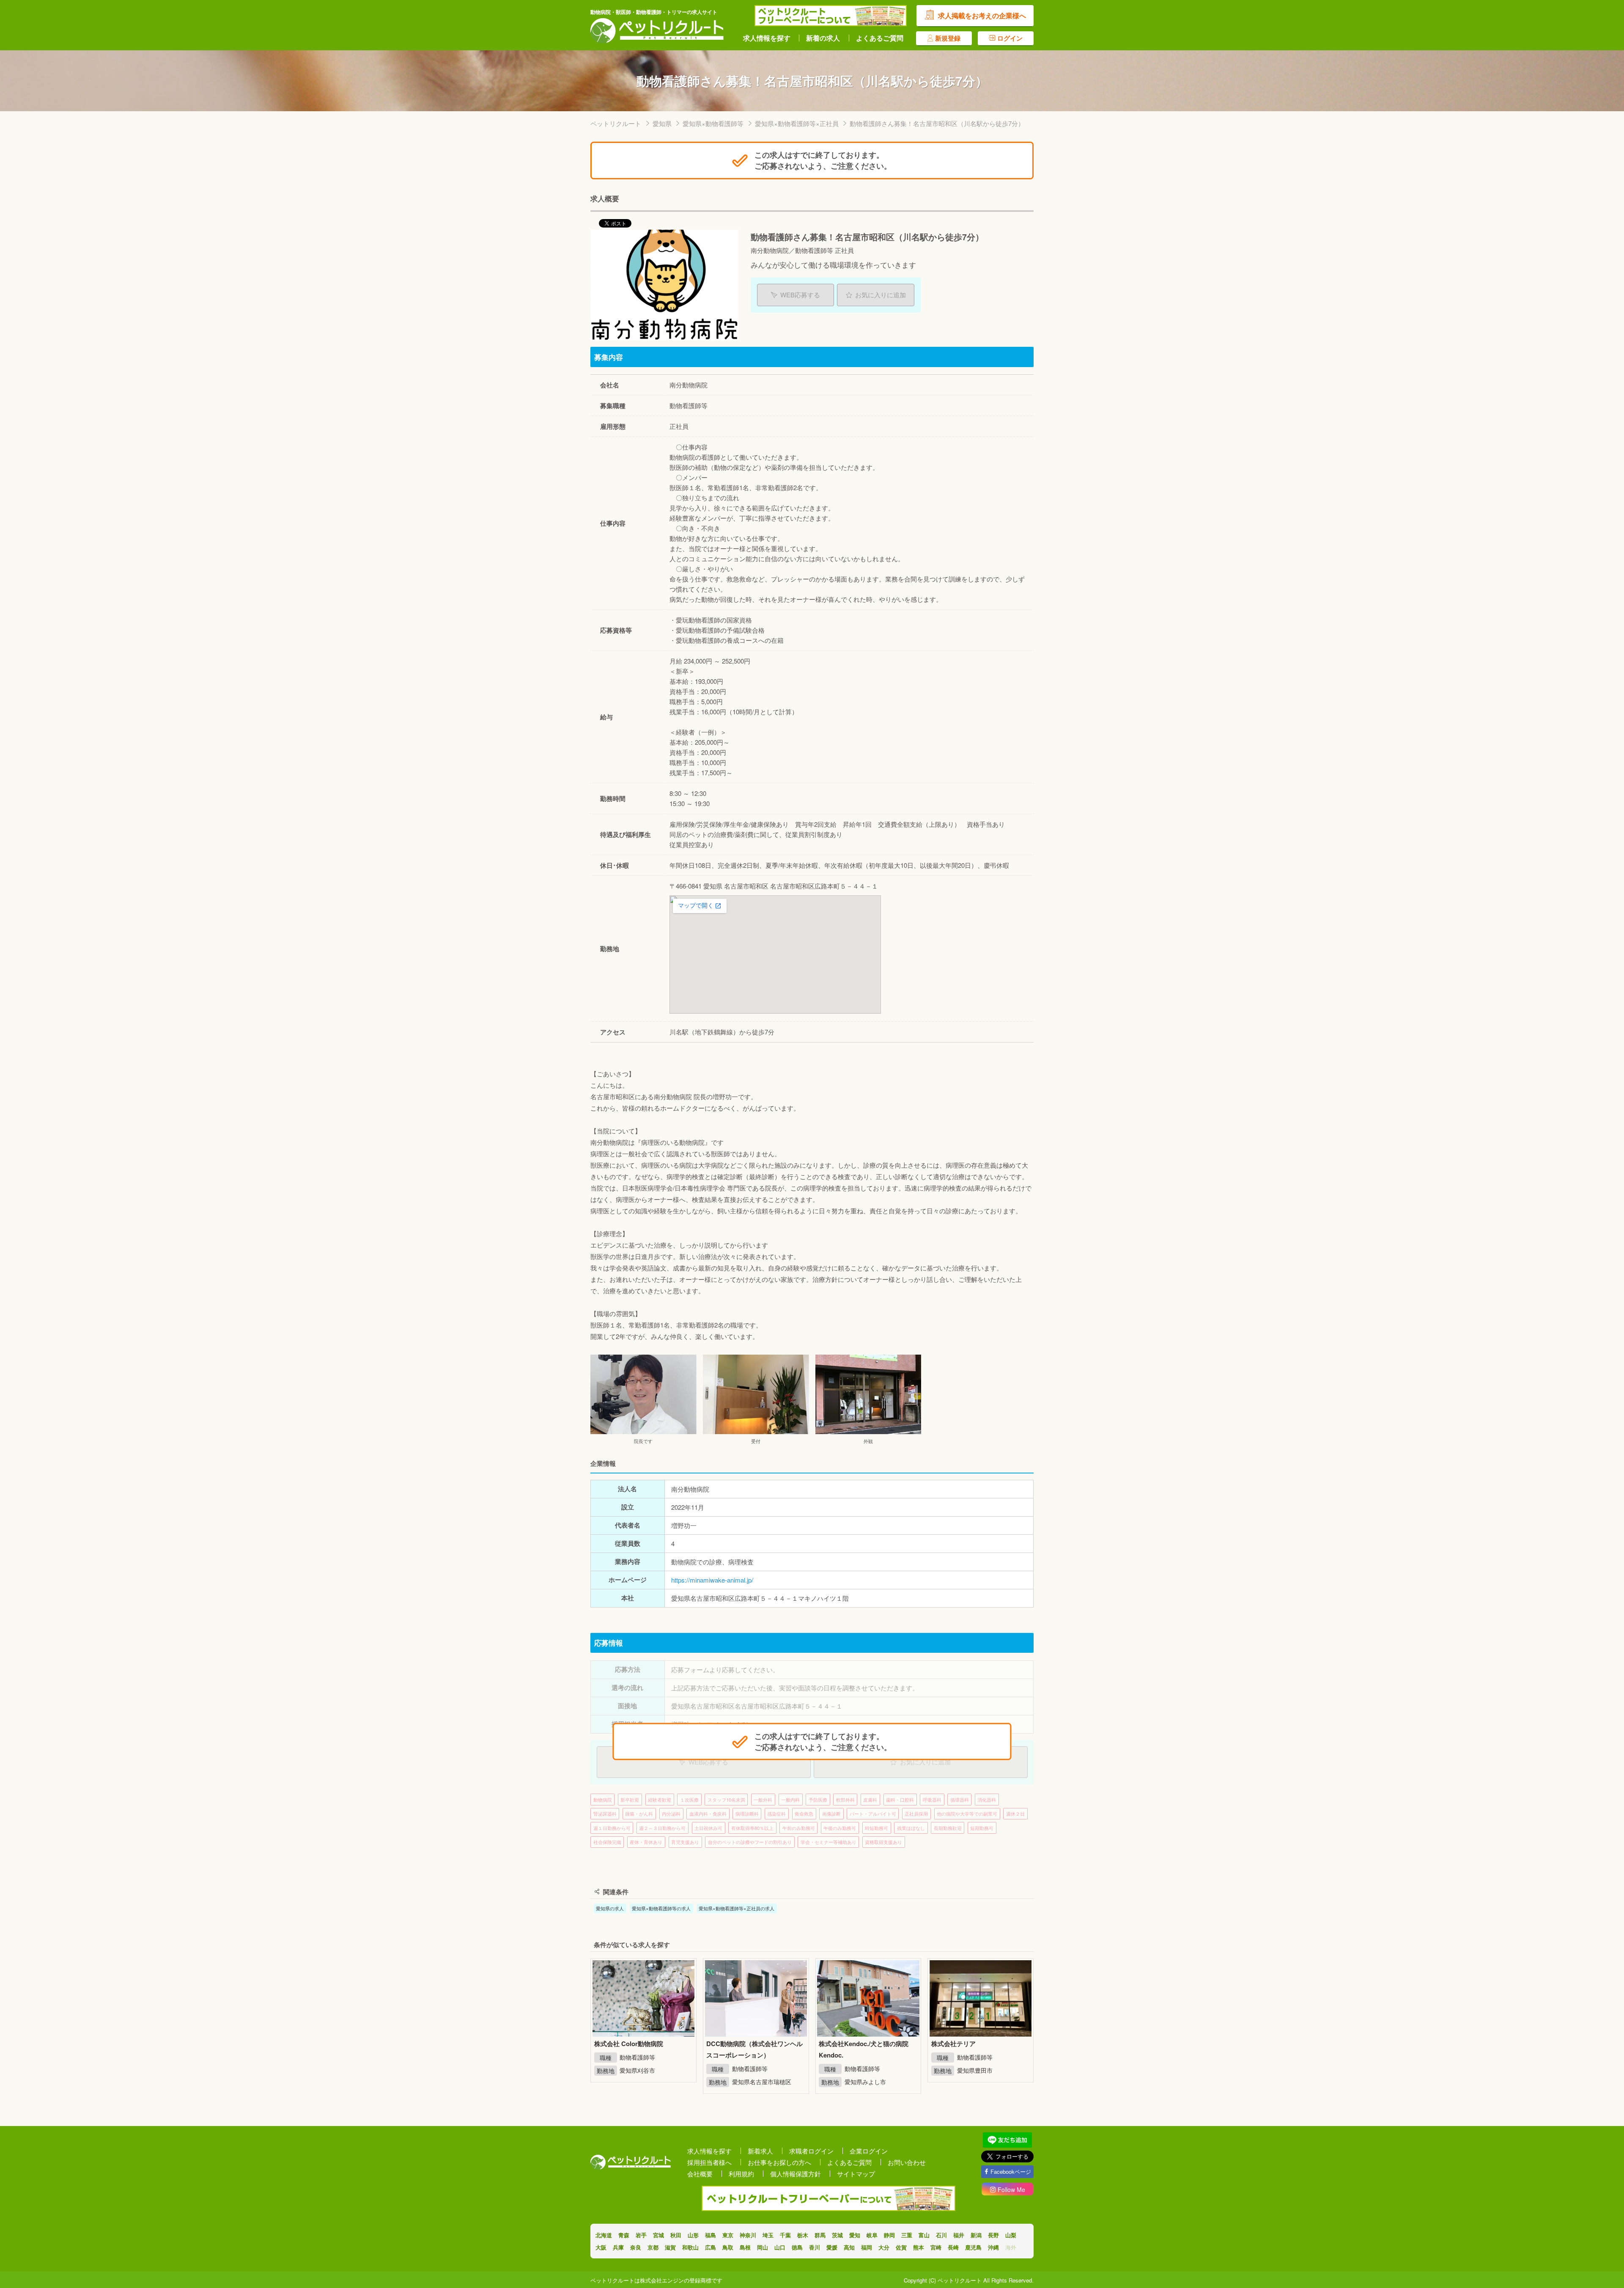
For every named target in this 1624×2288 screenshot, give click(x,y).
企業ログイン (869, 2151)
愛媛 (832, 2247)
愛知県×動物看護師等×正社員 (797, 123)
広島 (710, 2247)
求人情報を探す (767, 38)
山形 (693, 2235)
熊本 (919, 2247)
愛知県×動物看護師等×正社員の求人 (737, 1908)
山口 (780, 2247)
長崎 (953, 2247)
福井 (959, 2235)
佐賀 (901, 2247)
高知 (849, 2247)
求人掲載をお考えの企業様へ (982, 15)
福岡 (867, 2247)
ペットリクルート (616, 123)
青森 (624, 2235)
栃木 (803, 2235)
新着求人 (760, 2151)
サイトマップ (856, 2174)
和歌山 (690, 2247)
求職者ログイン (811, 2151)
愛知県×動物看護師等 (713, 123)
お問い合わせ (907, 2162)
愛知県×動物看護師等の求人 (661, 1908)
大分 (884, 2247)
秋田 (676, 2235)
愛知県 (662, 123)
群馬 (820, 2235)
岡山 (763, 2247)
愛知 (855, 2235)
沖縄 (993, 2247)
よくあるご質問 (880, 38)
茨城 (837, 2235)
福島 (710, 2235)
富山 (924, 2235)
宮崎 (936, 2247)
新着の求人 (823, 38)
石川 (941, 2235)
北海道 (604, 2235)
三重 (907, 2235)
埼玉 (768, 2235)
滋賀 (670, 2247)
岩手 (641, 2235)
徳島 (797, 2247)
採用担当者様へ (709, 2162)
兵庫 (618, 2247)
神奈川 (748, 2235)
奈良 (636, 2247)
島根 (745, 2247)
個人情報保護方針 (796, 2174)
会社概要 (700, 2174)
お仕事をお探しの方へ (779, 2162)
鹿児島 (973, 2247)
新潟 (976, 2235)
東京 (728, 2235)
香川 (815, 2247)
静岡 (889, 2235)
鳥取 (728, 2247)
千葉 (785, 2235)
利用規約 (741, 2174)
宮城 (658, 2235)
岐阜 (872, 2235)
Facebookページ (1011, 2171)
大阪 (601, 2247)
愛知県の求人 (610, 1908)
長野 (993, 2235)
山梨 (1011, 2235)
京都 (653, 2247)
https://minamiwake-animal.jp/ (712, 1580)
